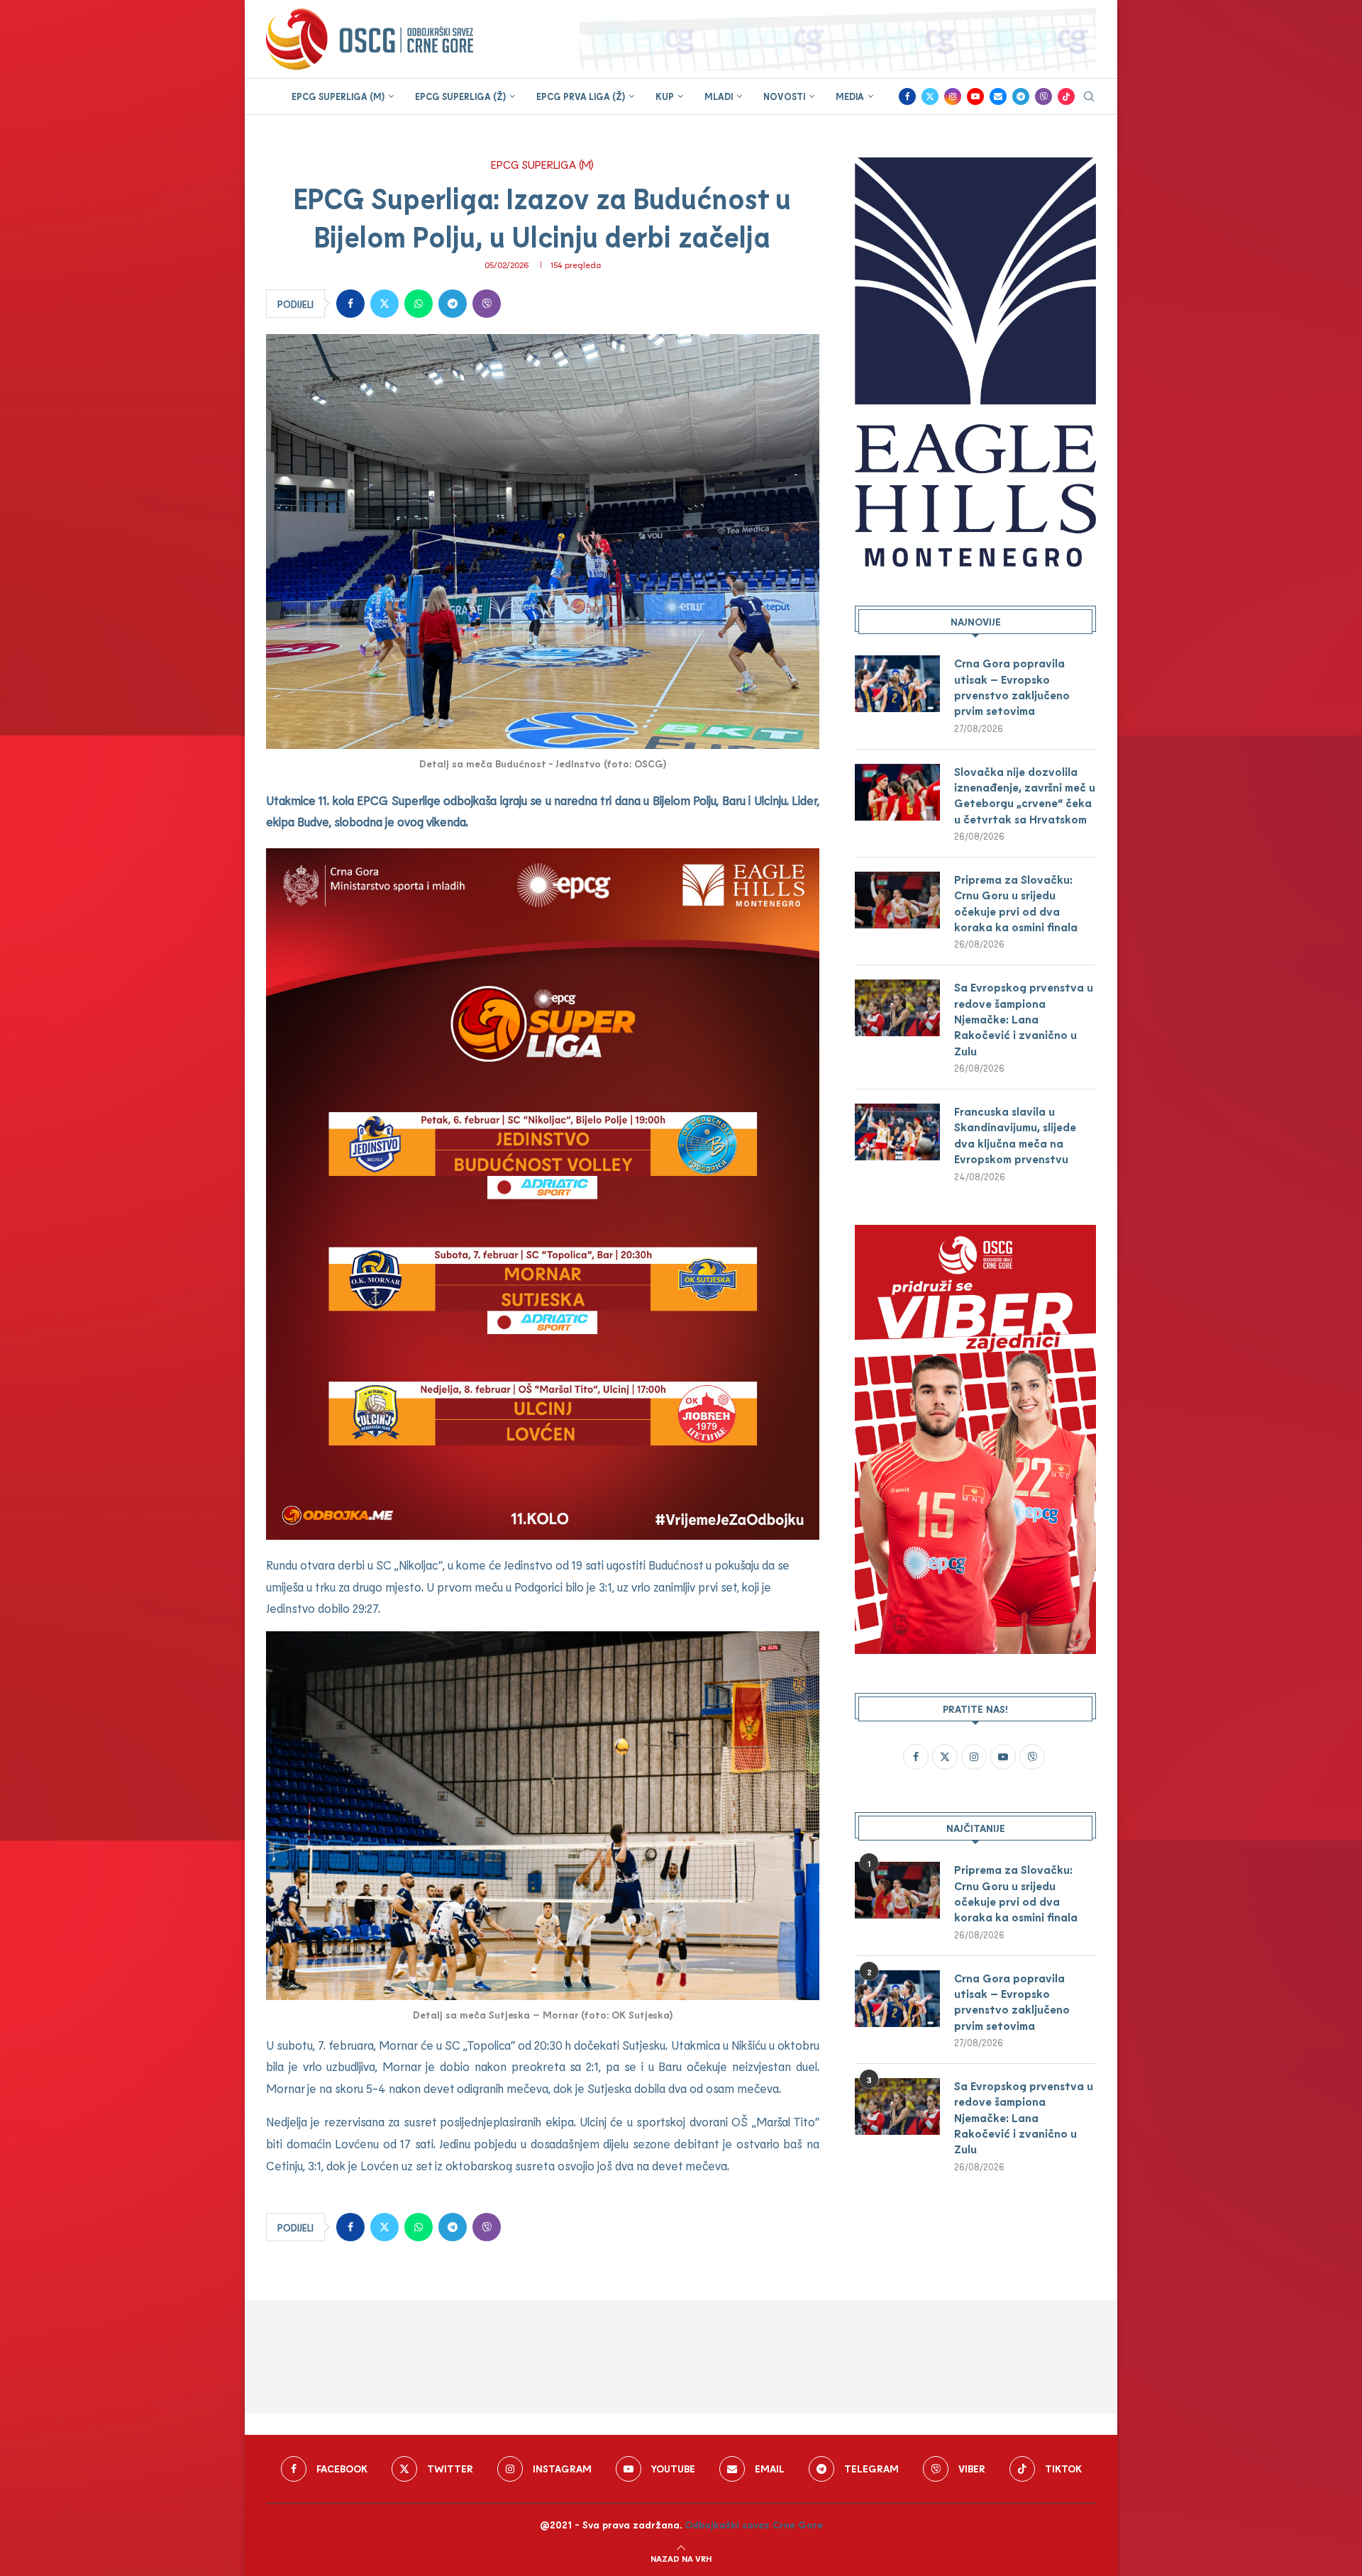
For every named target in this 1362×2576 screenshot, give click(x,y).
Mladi (719, 96)
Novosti (784, 96)
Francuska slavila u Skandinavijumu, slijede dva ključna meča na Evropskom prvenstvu (1015, 1135)
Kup (665, 96)
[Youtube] (975, 96)
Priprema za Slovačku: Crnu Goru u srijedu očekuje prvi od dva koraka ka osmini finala (1016, 903)
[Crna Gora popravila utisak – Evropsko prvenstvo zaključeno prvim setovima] (897, 684)
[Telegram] (1021, 96)
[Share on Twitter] (384, 304)
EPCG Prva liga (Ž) (581, 96)
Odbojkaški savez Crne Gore (754, 2525)
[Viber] (1043, 96)
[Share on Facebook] (350, 304)
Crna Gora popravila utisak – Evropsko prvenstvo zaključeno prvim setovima (1012, 687)
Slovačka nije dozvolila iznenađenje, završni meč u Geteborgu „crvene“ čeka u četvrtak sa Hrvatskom (1025, 795)
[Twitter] (930, 96)
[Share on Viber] (487, 304)
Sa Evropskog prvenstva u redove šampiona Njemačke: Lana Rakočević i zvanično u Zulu (1024, 1019)
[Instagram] (953, 96)
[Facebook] (907, 96)
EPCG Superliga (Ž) (460, 96)
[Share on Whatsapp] (419, 304)
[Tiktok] (1066, 96)
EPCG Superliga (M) (338, 96)
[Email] (998, 96)
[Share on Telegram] (453, 304)
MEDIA (850, 96)
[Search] (1089, 98)
